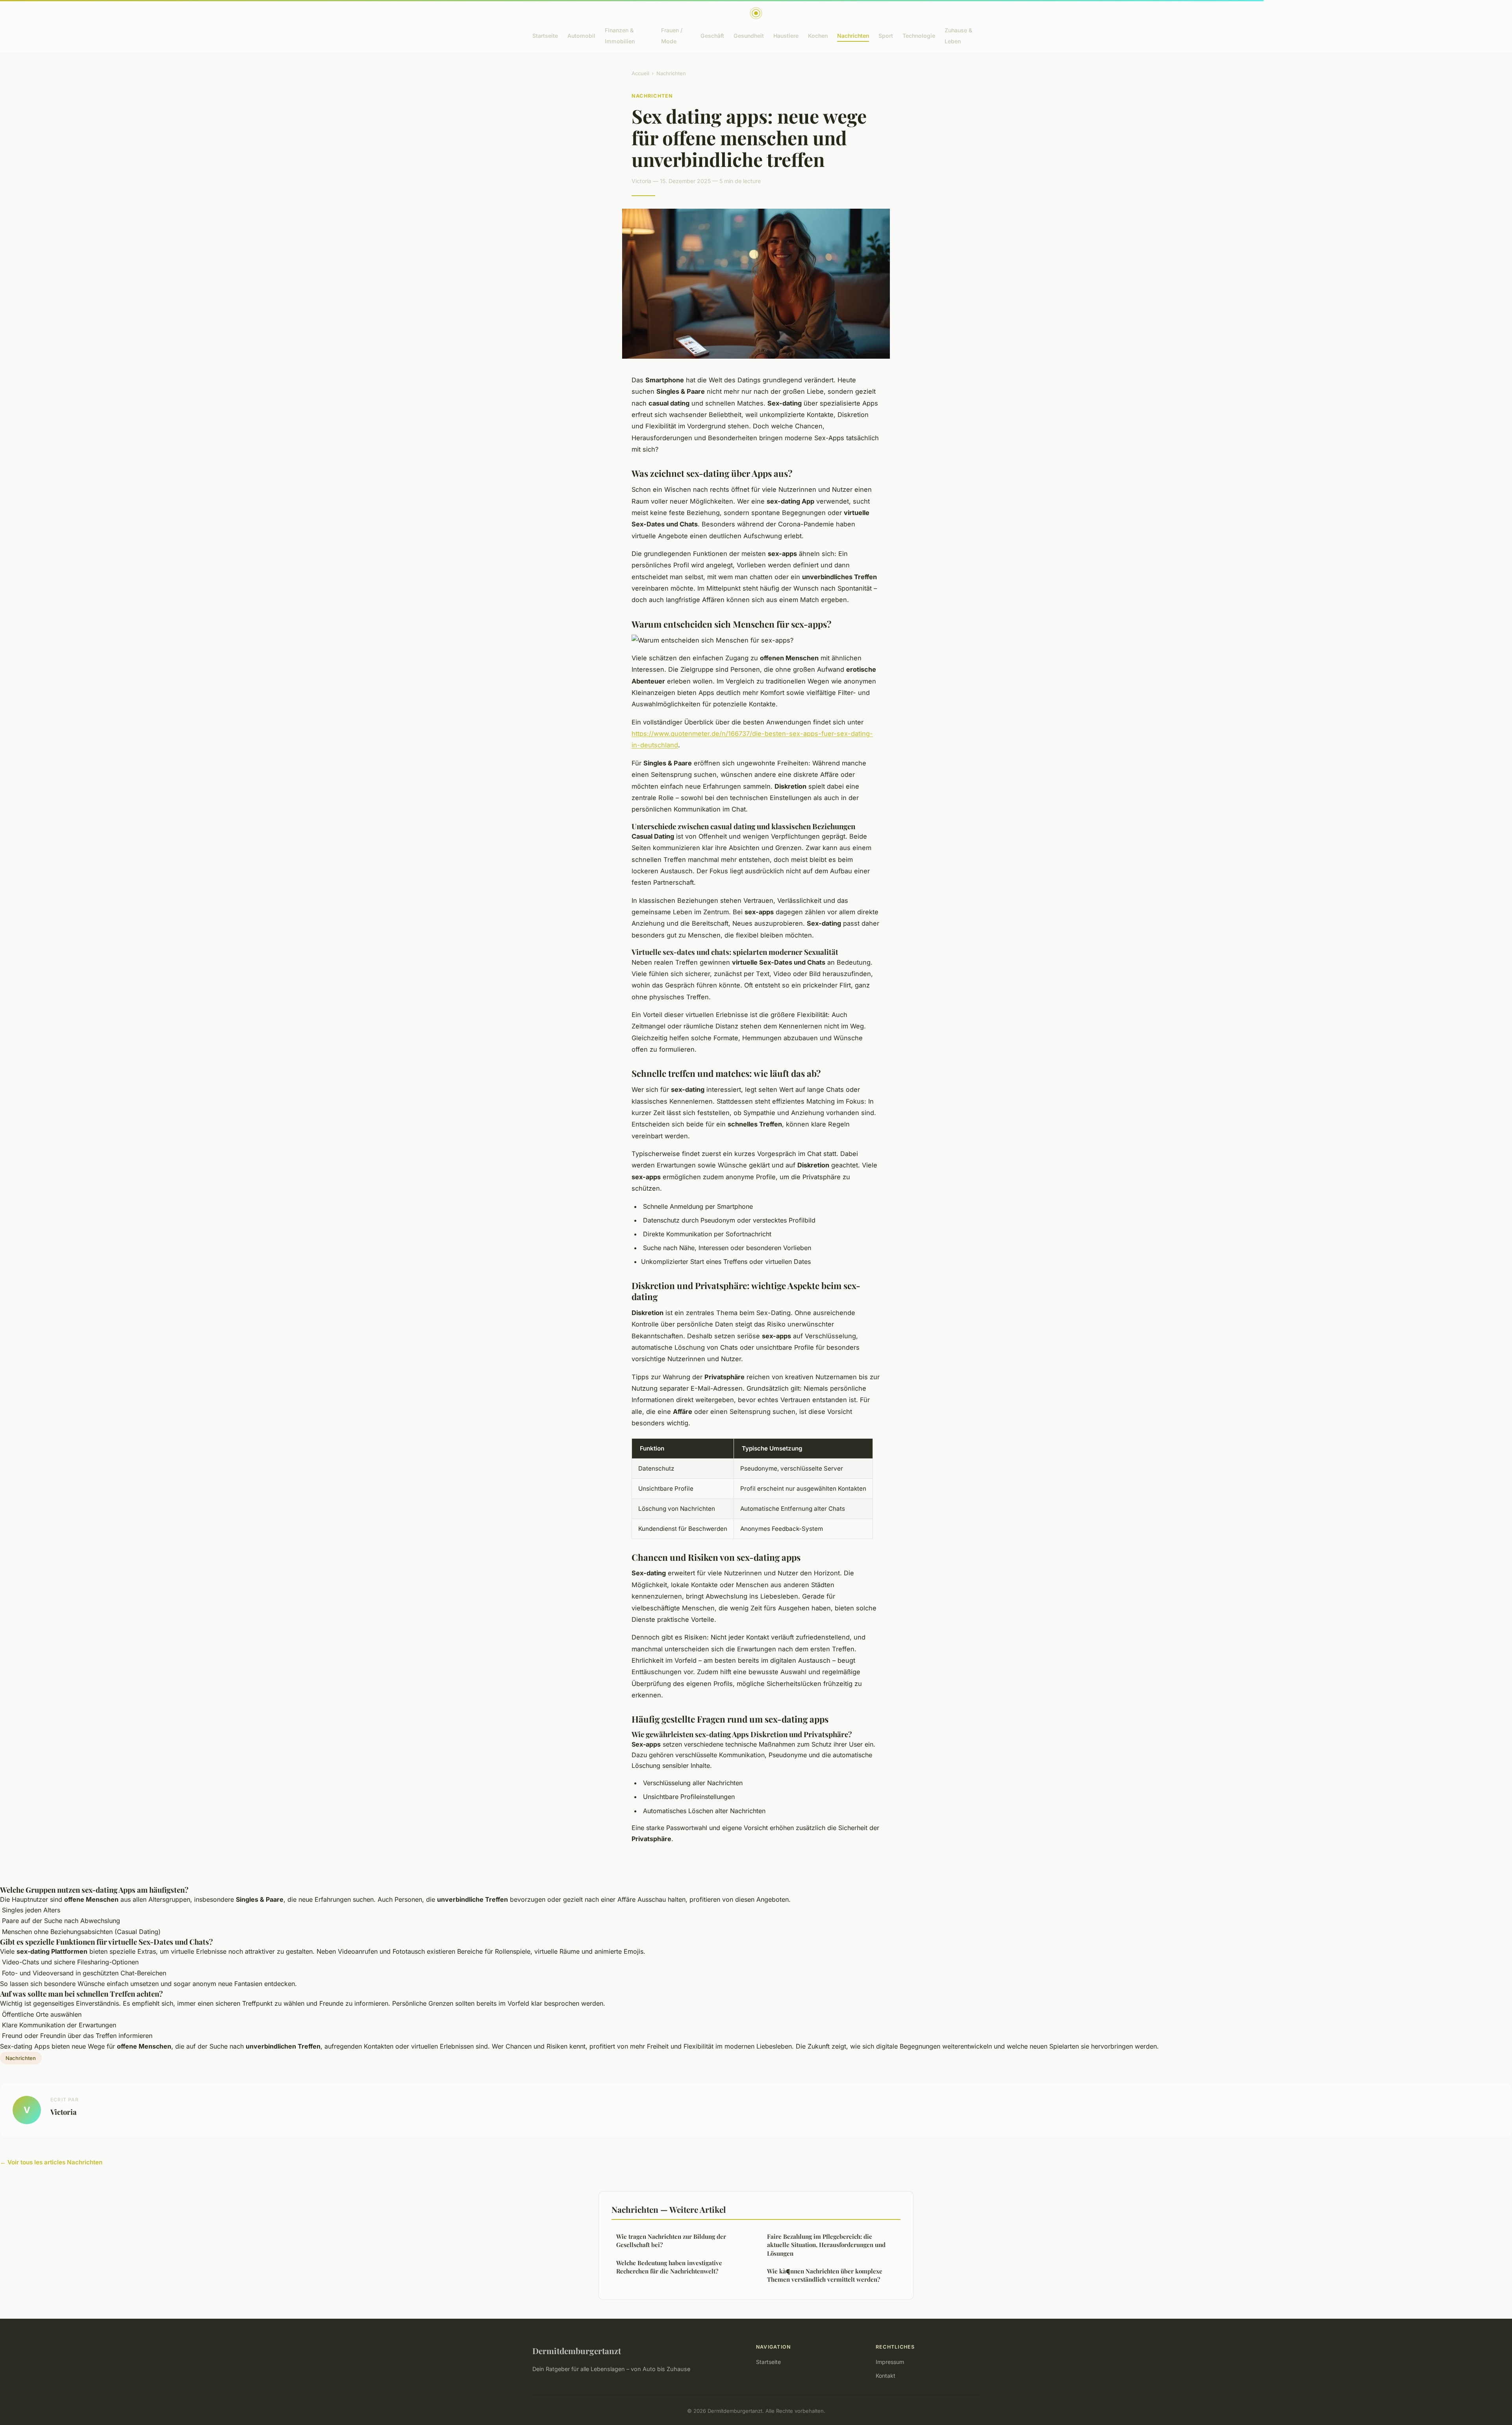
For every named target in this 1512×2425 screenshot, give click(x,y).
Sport (886, 36)
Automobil (581, 36)
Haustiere (786, 36)
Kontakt (886, 2376)
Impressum (890, 2362)
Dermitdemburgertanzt (577, 2351)
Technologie (919, 36)
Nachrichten (853, 36)
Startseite (545, 36)
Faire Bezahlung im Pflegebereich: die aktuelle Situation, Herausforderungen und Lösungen (826, 2245)
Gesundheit (749, 36)
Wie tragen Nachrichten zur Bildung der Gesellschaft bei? (671, 2241)
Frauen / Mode (672, 35)
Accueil (640, 73)
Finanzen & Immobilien (620, 35)
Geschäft (712, 36)
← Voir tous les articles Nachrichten (51, 2162)
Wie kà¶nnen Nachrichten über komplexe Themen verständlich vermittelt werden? (825, 2275)
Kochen (818, 36)
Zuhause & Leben (958, 35)
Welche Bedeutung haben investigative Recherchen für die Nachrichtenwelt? (669, 2267)
